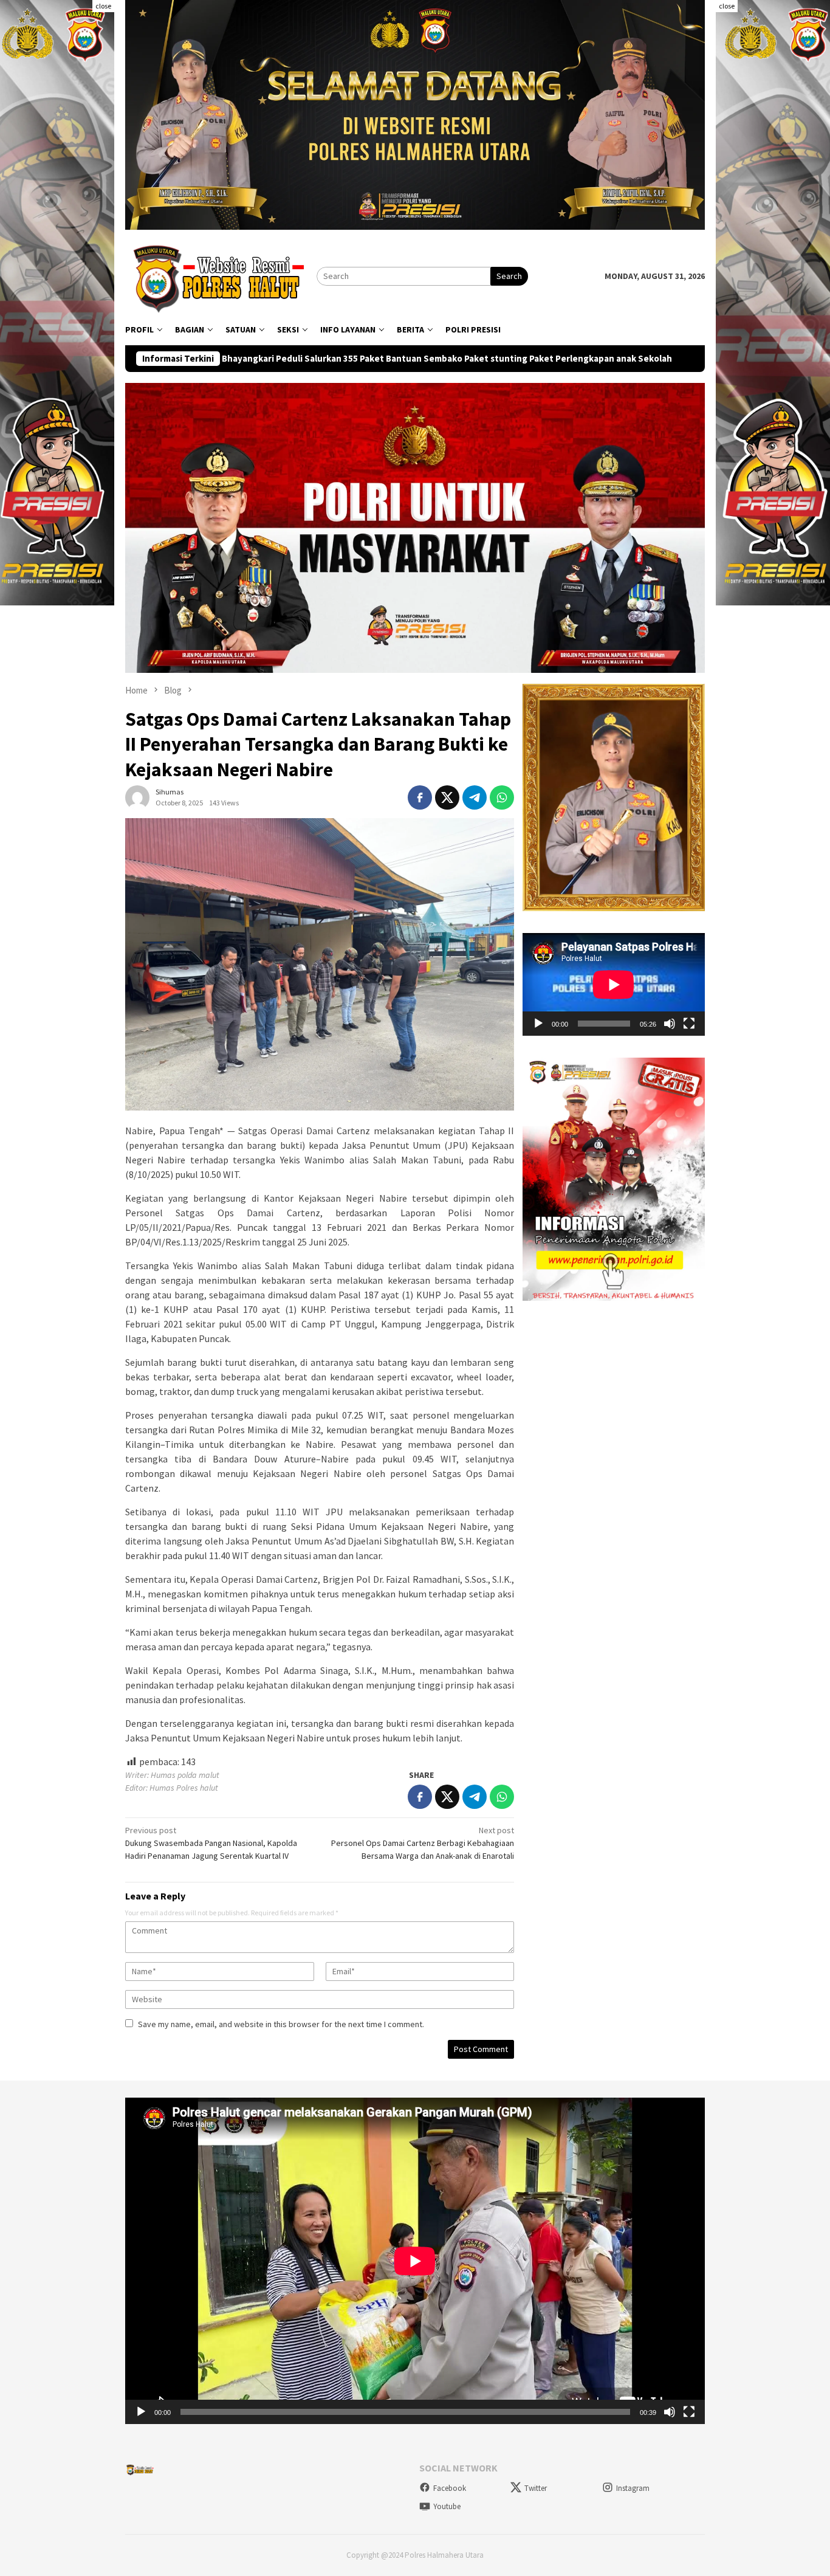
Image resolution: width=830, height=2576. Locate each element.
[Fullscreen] (689, 1024)
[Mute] (670, 1024)
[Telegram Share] (475, 797)
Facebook (450, 2488)
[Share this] (420, 797)
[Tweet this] (447, 797)
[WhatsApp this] (502, 797)
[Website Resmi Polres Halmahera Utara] (221, 275)
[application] (614, 984)
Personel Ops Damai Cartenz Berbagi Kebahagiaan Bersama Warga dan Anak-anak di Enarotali (423, 1843)
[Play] (538, 1024)
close (103, 6)
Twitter (536, 2488)
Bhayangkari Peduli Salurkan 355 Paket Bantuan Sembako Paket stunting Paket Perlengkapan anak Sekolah (260, 359)
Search (509, 276)
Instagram (633, 2488)
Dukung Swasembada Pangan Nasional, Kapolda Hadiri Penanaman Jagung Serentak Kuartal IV (211, 1843)
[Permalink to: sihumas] (137, 797)
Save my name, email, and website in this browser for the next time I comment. (281, 2024)
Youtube (447, 2506)
